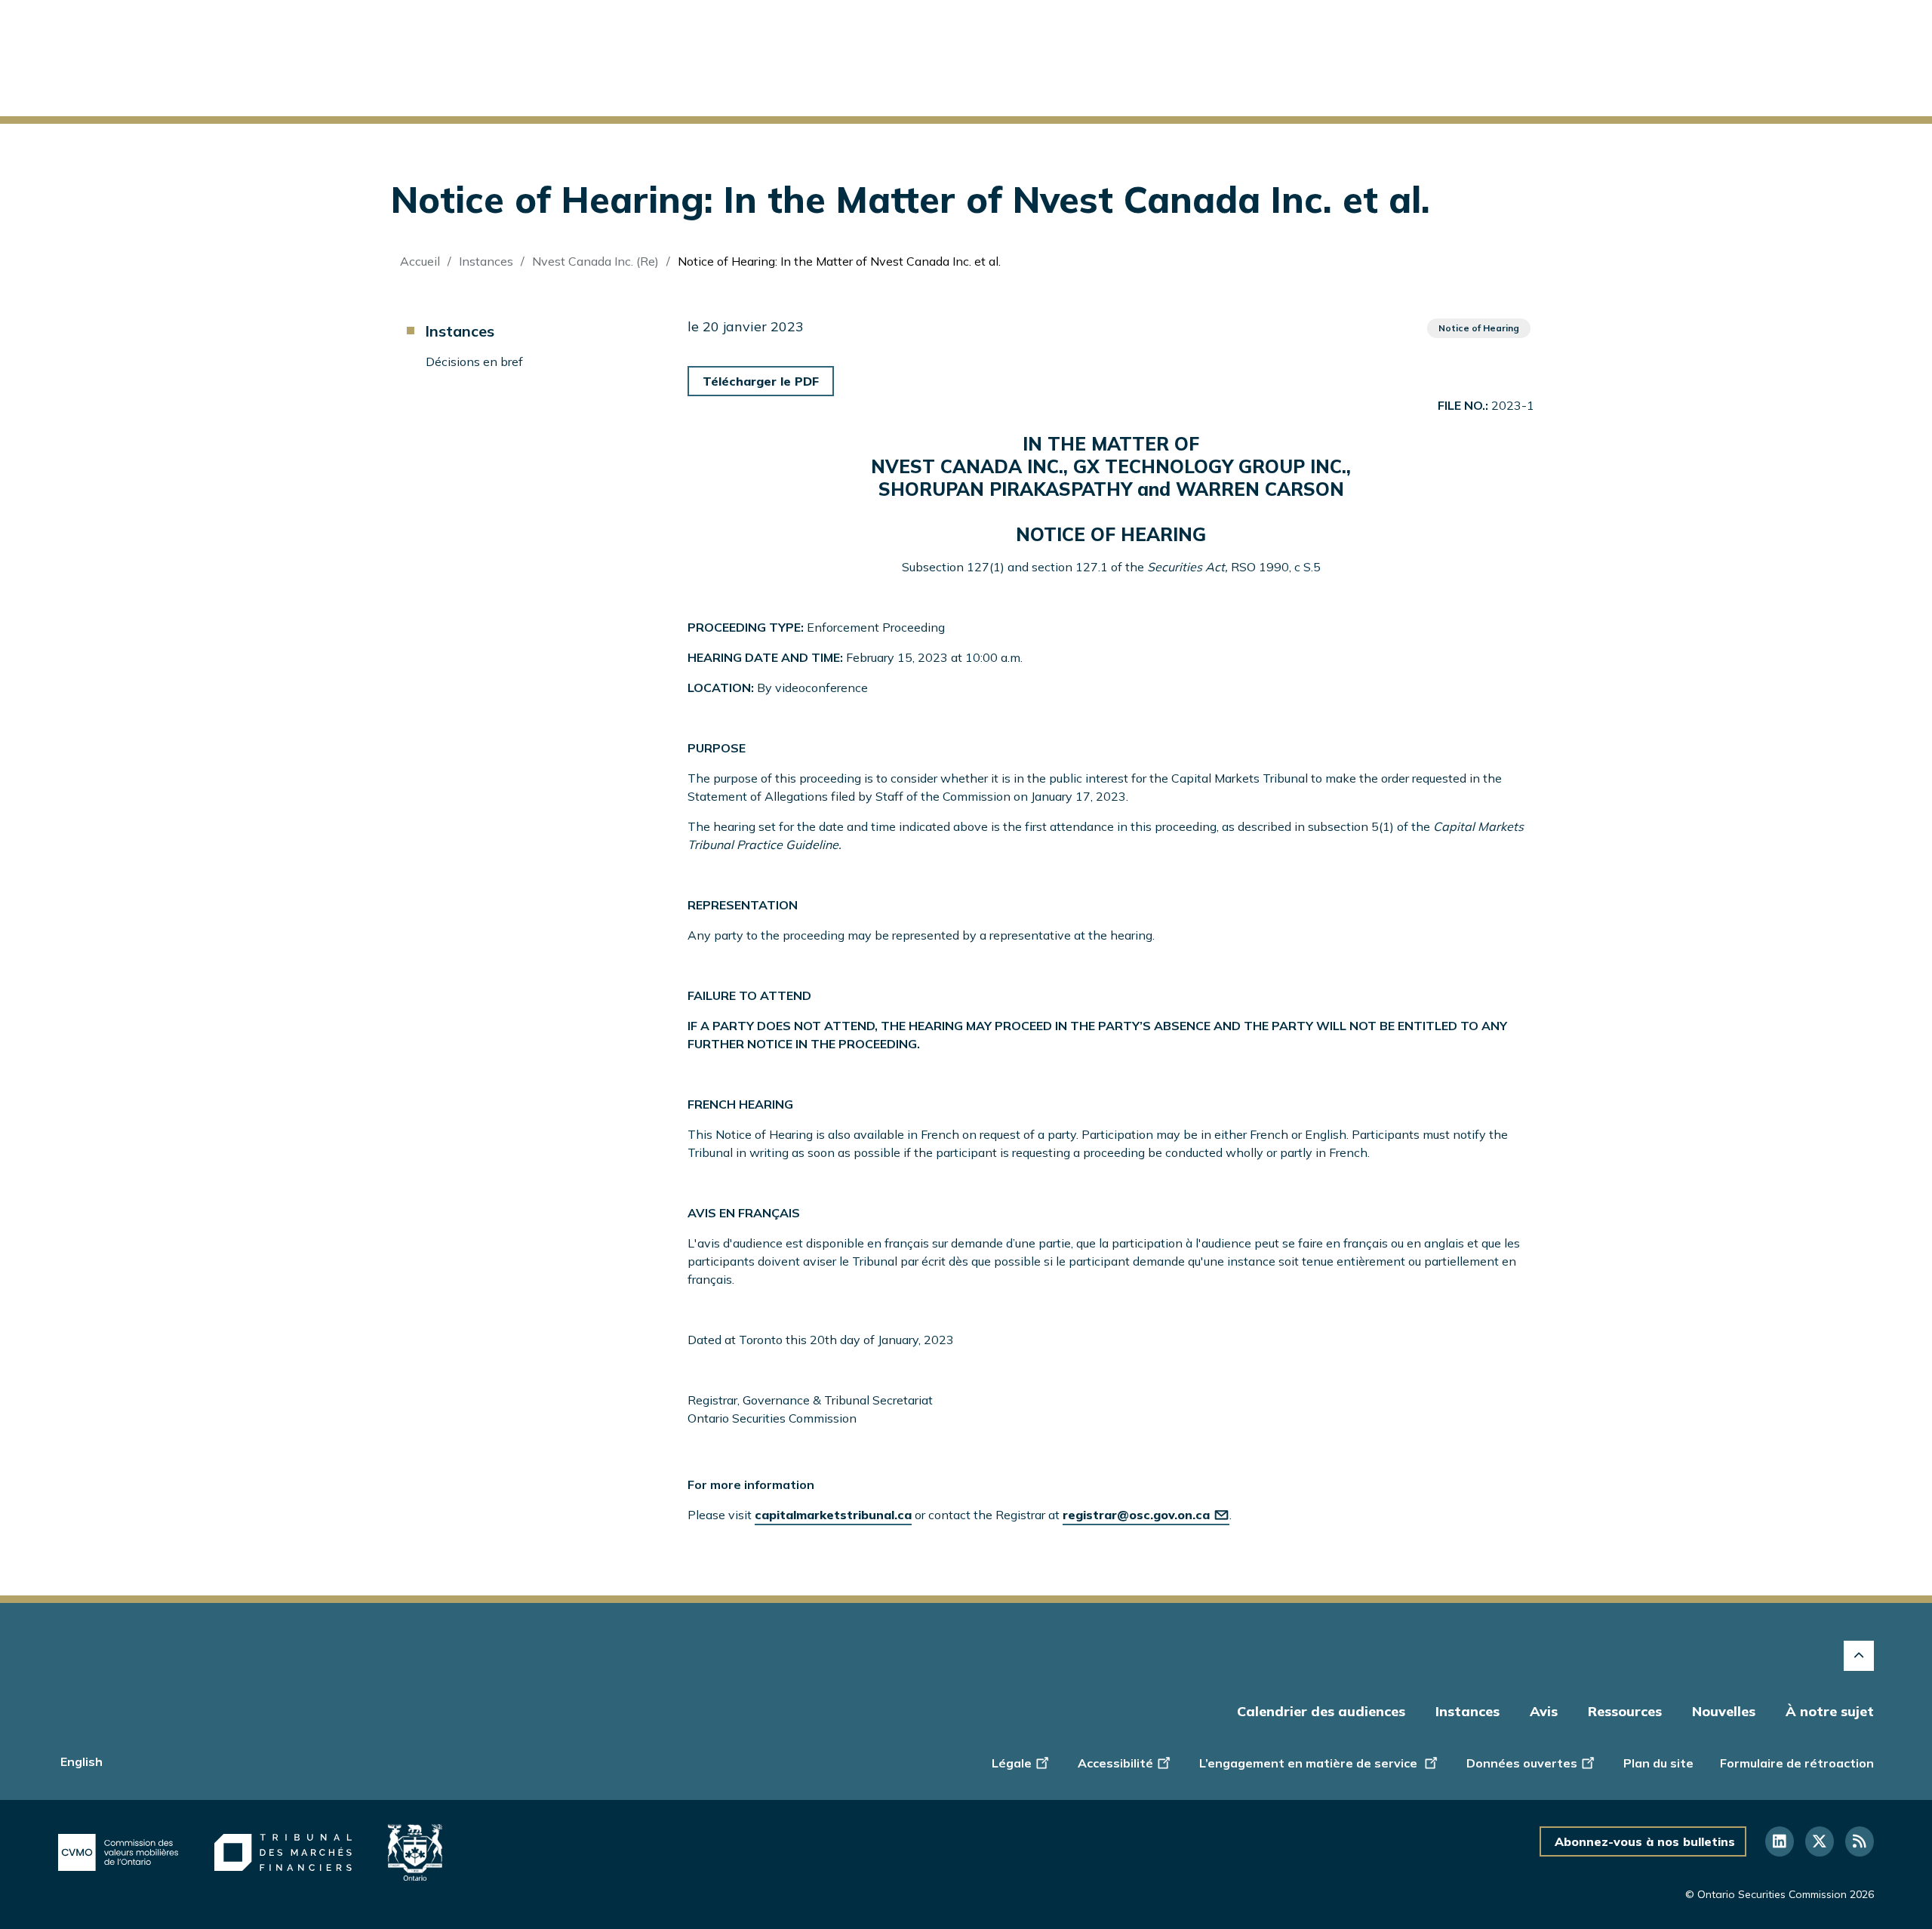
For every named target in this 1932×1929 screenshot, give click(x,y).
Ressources (1625, 1711)
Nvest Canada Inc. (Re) (595, 261)
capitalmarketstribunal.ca (833, 1515)
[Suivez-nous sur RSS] (1860, 1841)
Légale (1012, 1763)
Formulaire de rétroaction (1797, 1763)
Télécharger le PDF (761, 381)
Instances (486, 261)
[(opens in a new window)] (118, 1853)
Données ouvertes (1522, 1763)
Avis (1544, 1711)
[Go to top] (1859, 1656)
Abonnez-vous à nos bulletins (1645, 1841)
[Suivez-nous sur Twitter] (1820, 1841)
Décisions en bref (474, 361)
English (82, 1761)
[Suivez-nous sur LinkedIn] (1780, 1841)
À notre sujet (1830, 1711)
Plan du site (1658, 1763)
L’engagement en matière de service (1310, 1763)
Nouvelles (1724, 1711)
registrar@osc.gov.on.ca (1136, 1515)
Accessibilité (1115, 1763)
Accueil (420, 261)
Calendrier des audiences (1321, 1711)
